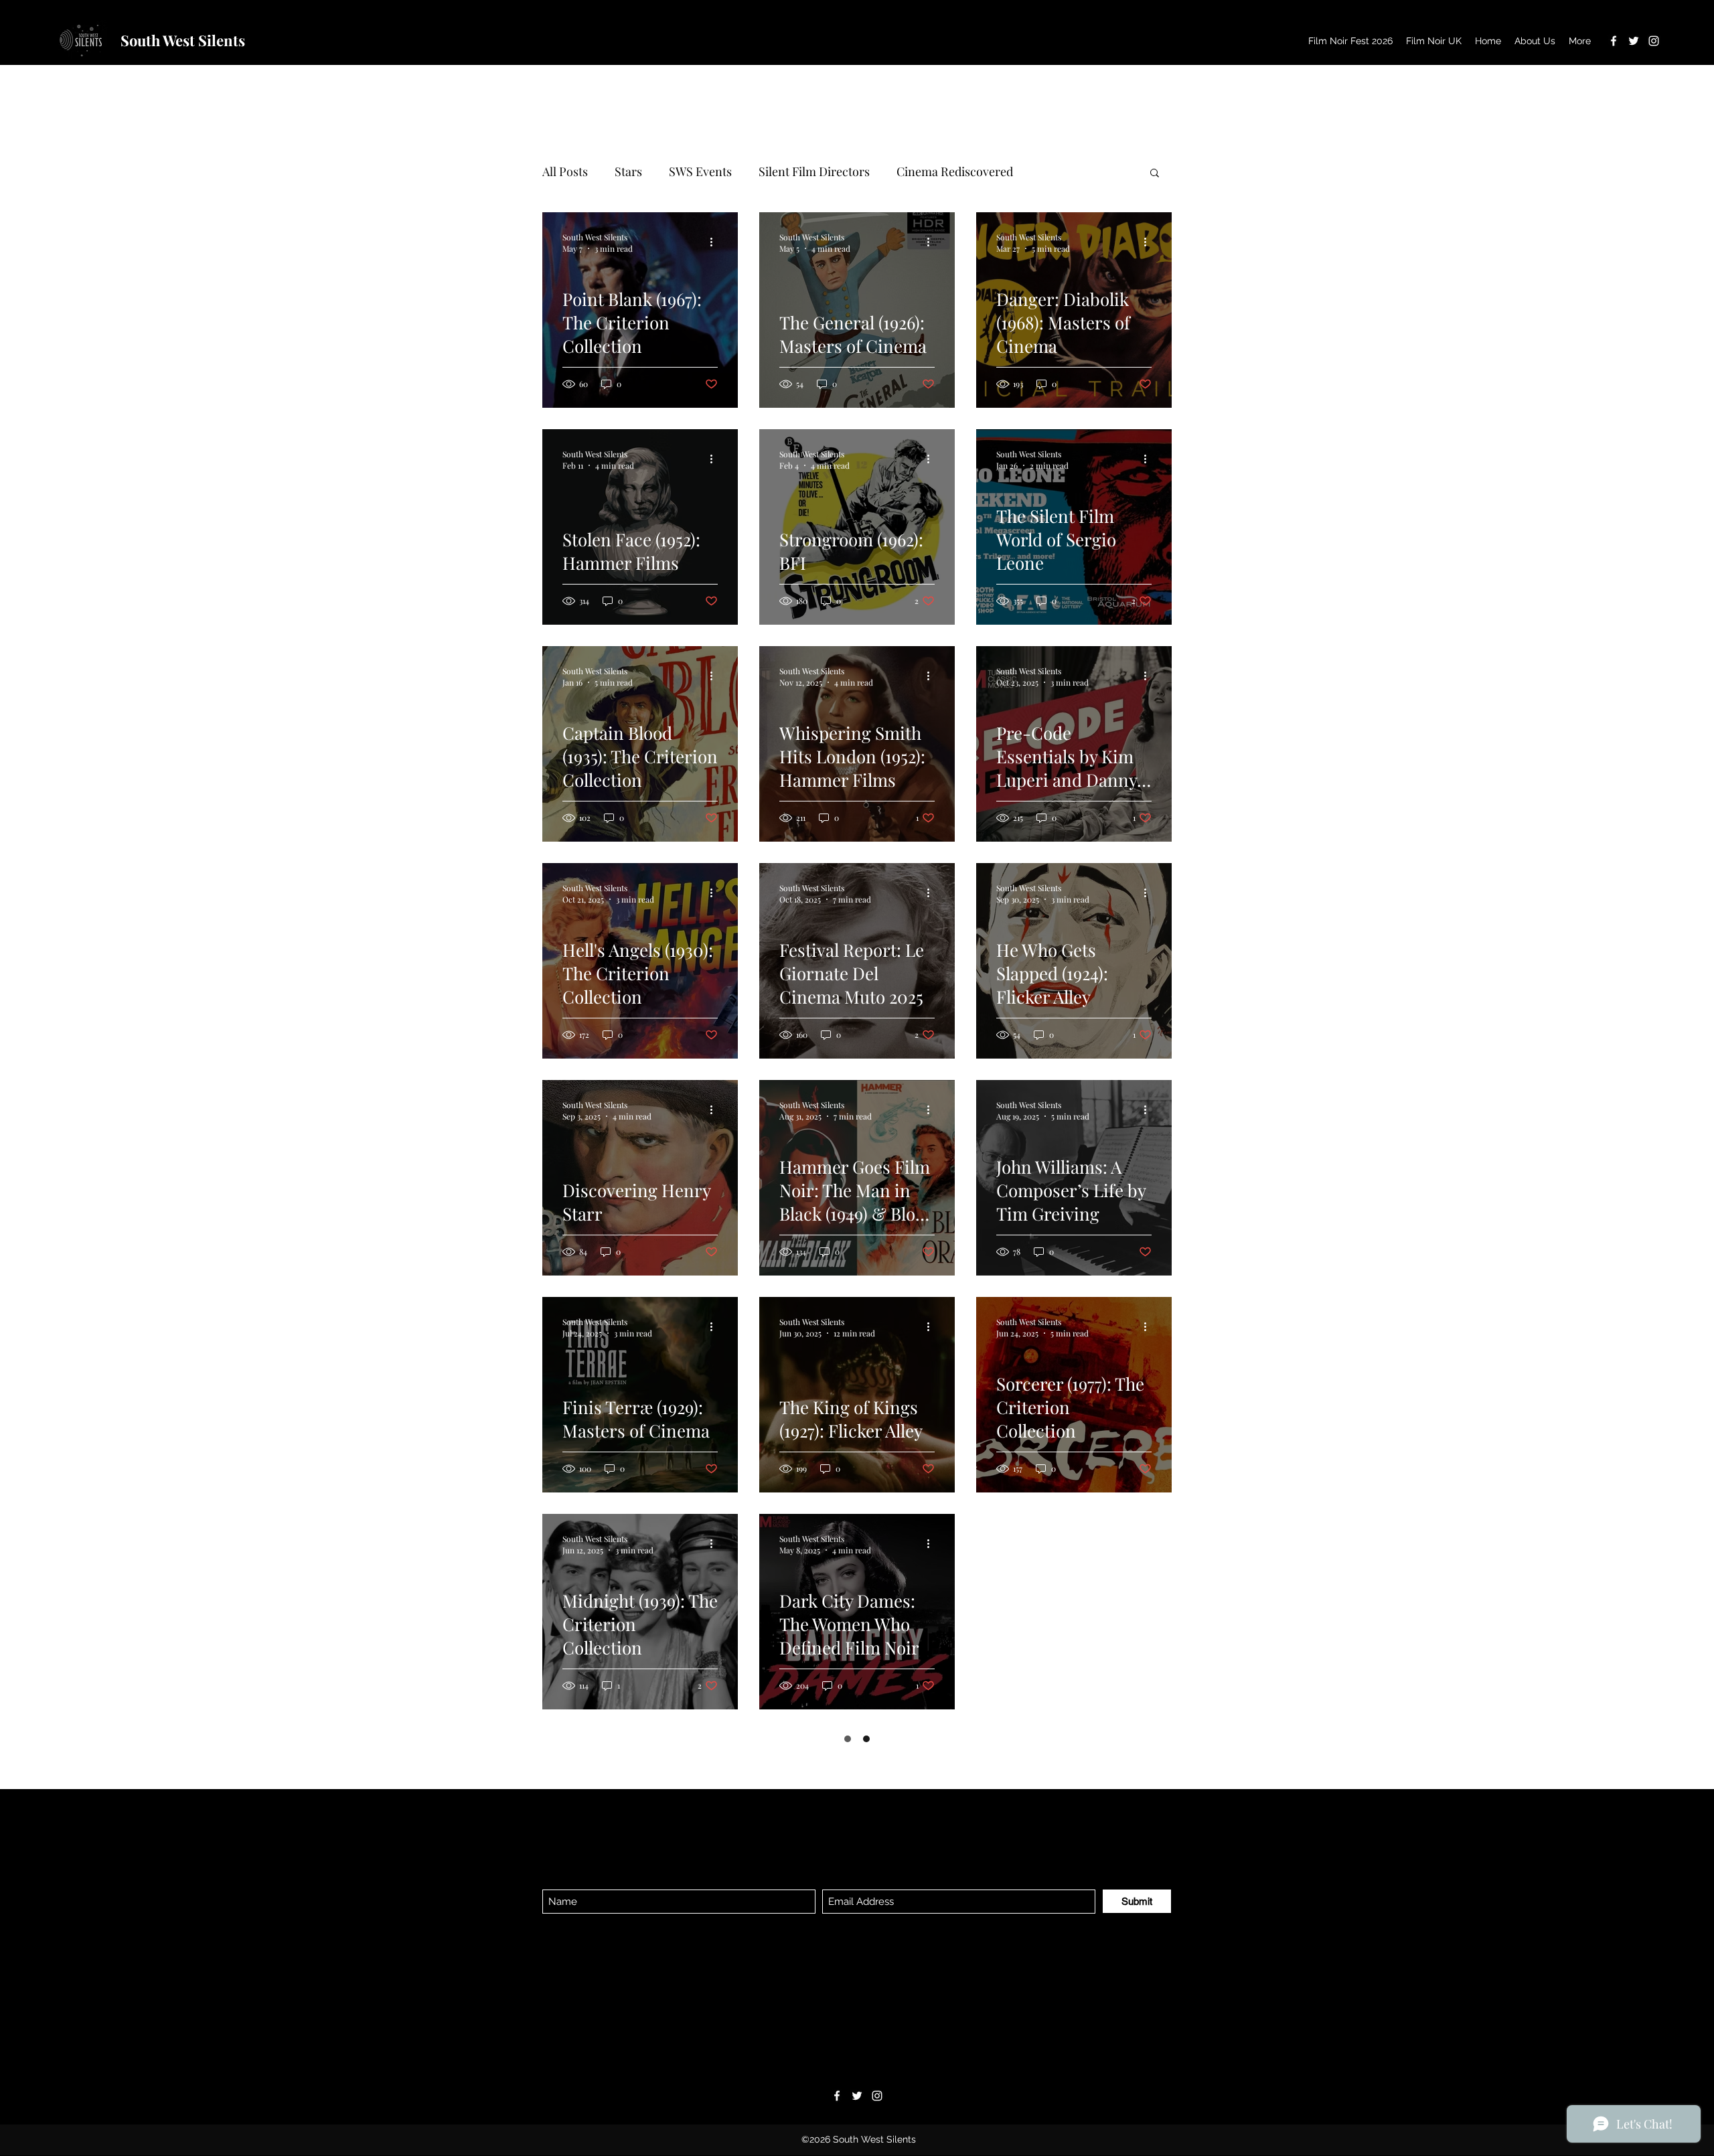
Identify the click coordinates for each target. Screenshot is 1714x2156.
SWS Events (700, 171)
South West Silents (183, 40)
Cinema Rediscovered (955, 171)
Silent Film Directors (814, 171)
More (1054, 171)
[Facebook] (1614, 41)
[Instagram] (1654, 41)
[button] (1155, 174)
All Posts (565, 171)
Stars (628, 171)
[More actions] (716, 242)
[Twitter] (1634, 41)
